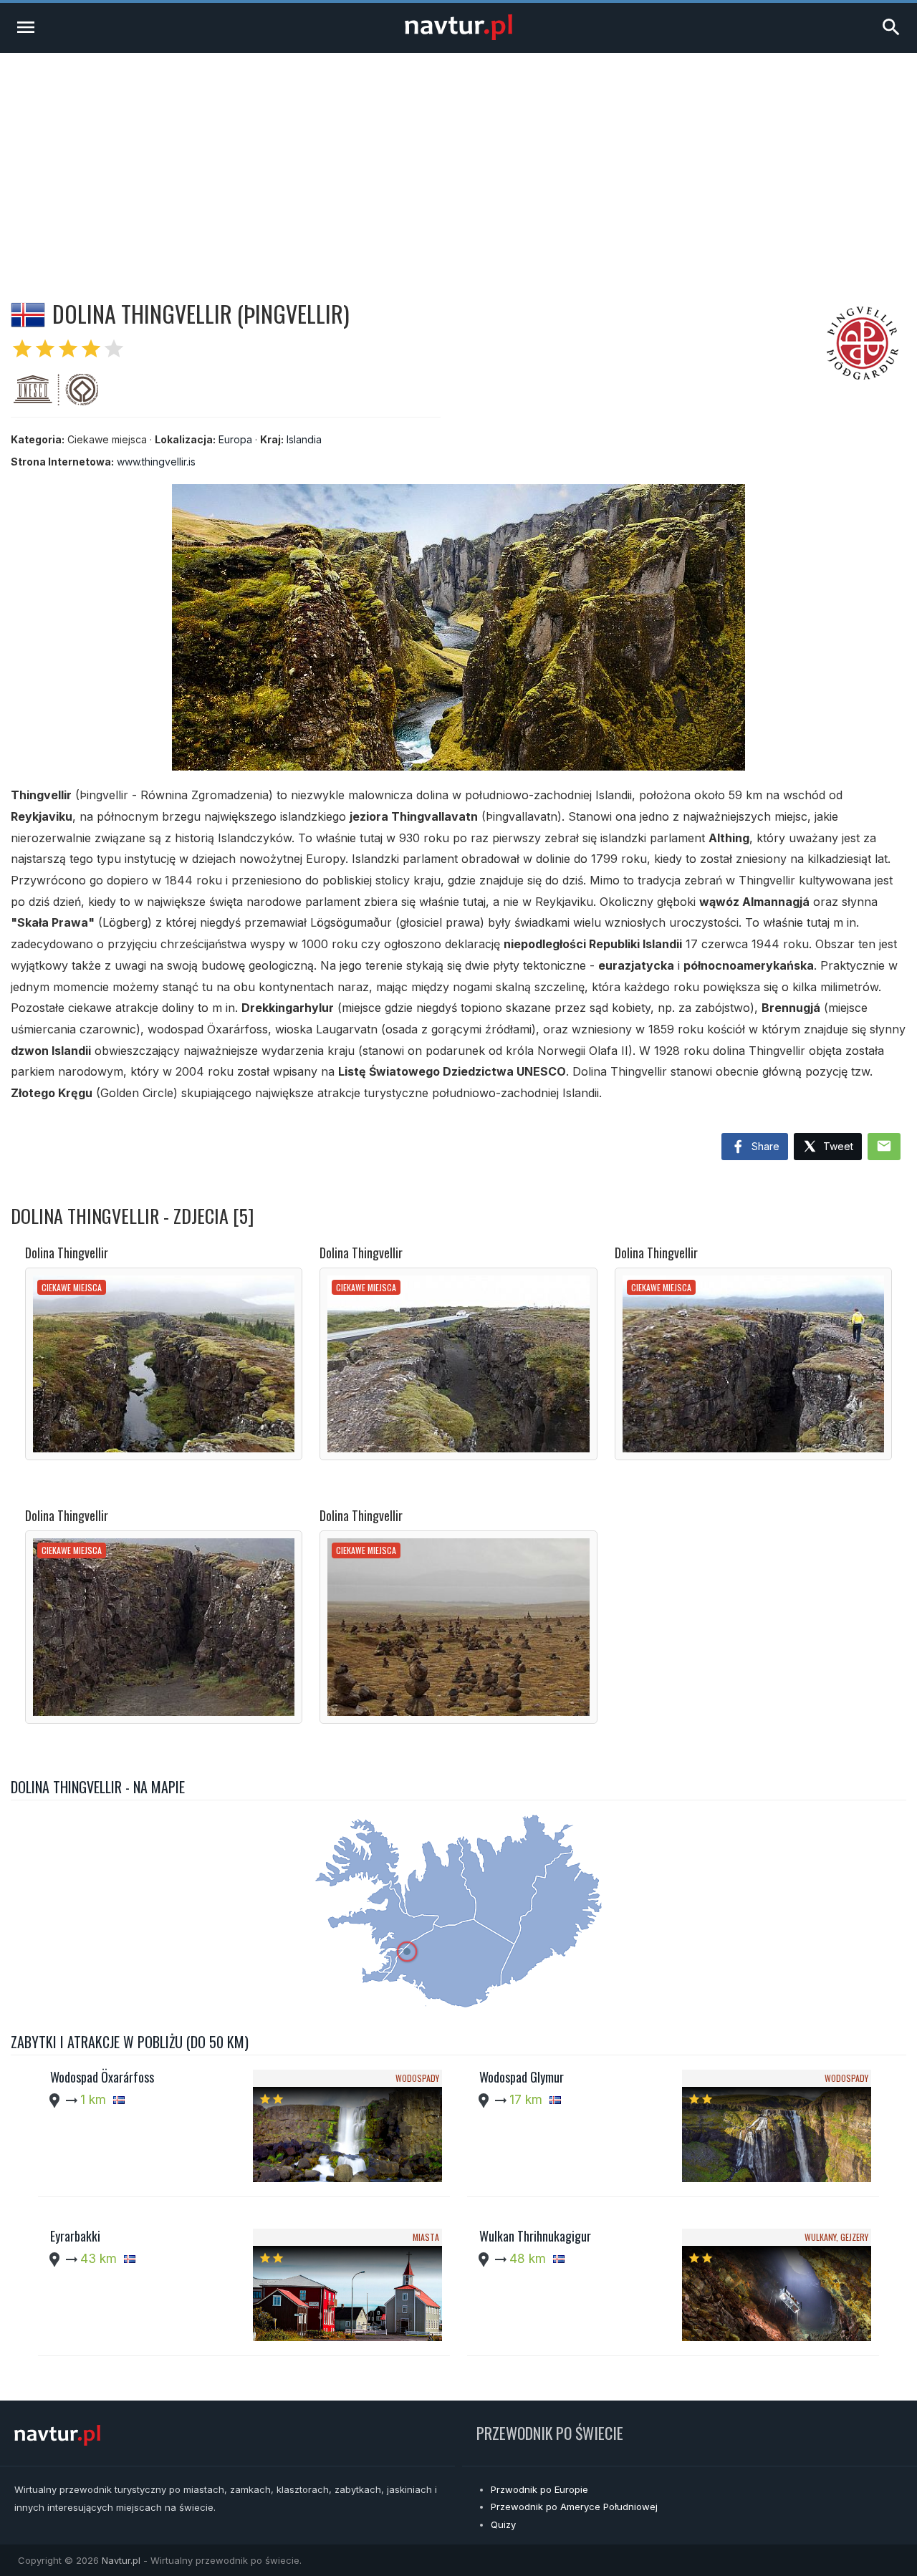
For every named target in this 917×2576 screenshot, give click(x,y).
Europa (235, 439)
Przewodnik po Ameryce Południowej (574, 2507)
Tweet (837, 1146)
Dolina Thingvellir (67, 1253)
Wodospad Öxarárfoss (102, 2077)
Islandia (304, 439)
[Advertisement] (458, 160)
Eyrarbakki (75, 2236)
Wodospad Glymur (522, 2077)
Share (764, 1146)
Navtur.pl (121, 2560)
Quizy (503, 2524)
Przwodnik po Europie (539, 2489)
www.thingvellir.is (156, 462)
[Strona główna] (458, 36)
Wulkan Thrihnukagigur (535, 2236)
